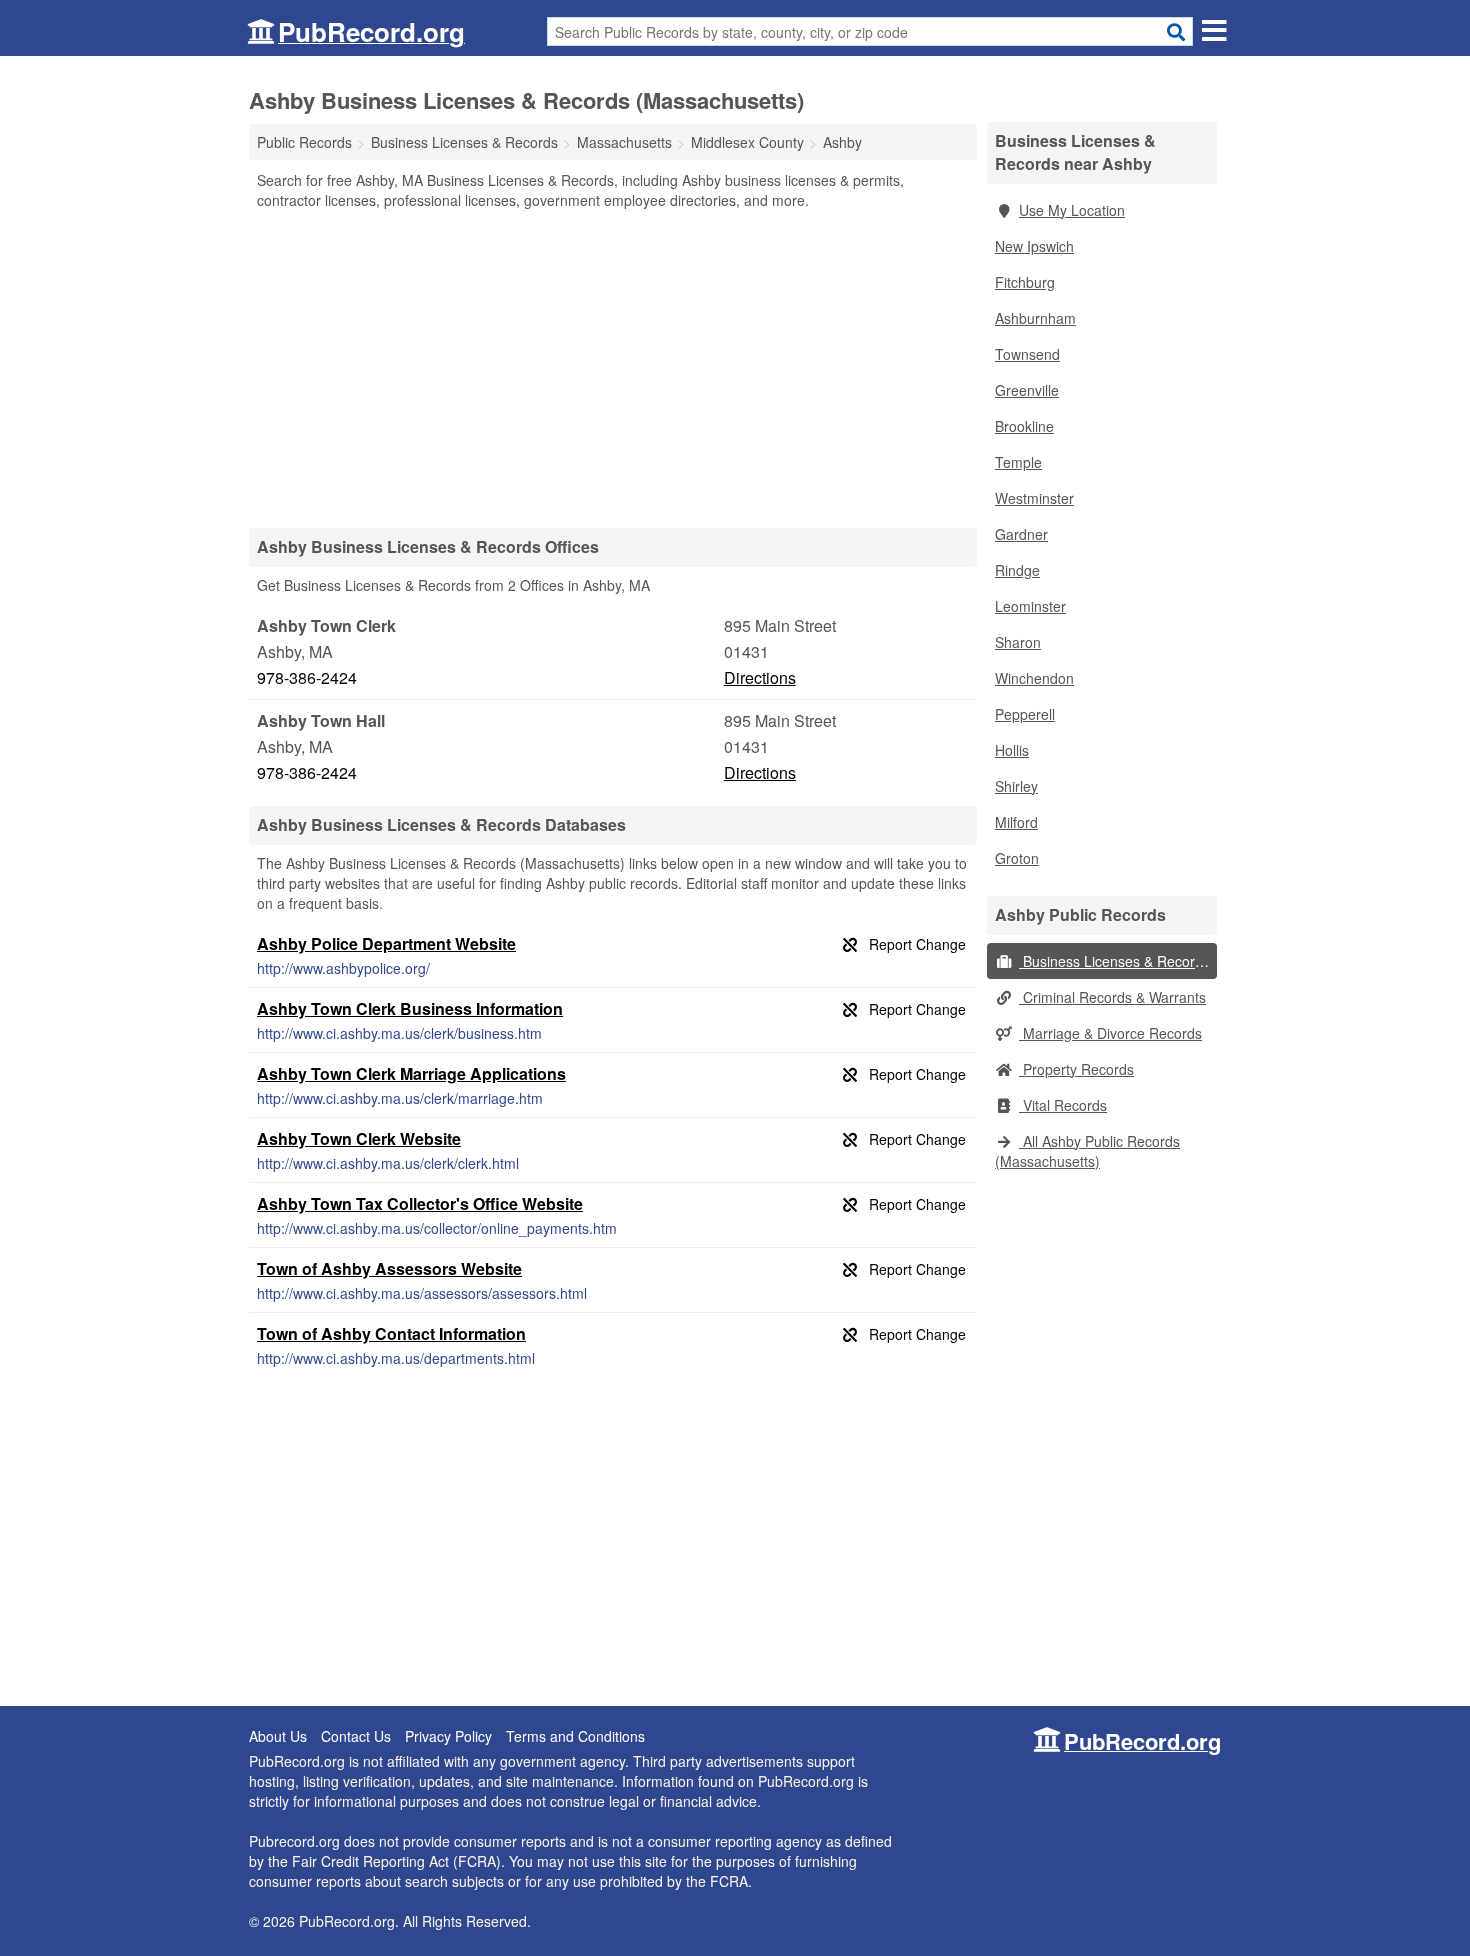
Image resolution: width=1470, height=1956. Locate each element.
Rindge (1017, 570)
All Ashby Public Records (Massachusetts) (1087, 1151)
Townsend (1027, 354)
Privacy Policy (448, 1736)
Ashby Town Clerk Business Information (410, 1008)
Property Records (1076, 1069)
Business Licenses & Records (1114, 961)
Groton (1017, 858)
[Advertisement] (613, 368)
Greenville (1027, 390)
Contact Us (356, 1736)
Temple (1018, 462)
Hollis (1012, 750)
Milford (1016, 822)
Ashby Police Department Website (386, 943)
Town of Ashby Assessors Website (389, 1268)
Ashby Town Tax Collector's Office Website (420, 1203)
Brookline (1024, 426)
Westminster (1034, 498)
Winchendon (1034, 678)
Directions (760, 677)
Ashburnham (1035, 318)
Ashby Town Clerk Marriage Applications (411, 1073)
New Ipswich (1034, 246)
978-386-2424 (307, 677)
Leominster (1030, 606)
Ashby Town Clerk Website (359, 1138)
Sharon (1018, 642)
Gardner (1021, 534)
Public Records (304, 142)
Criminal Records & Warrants (1112, 997)
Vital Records (1063, 1105)
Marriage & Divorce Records (1110, 1033)
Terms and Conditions (575, 1736)
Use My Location (1072, 210)
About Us (278, 1736)
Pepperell (1025, 714)
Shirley (1016, 786)
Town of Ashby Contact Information (391, 1333)
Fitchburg (1025, 282)
